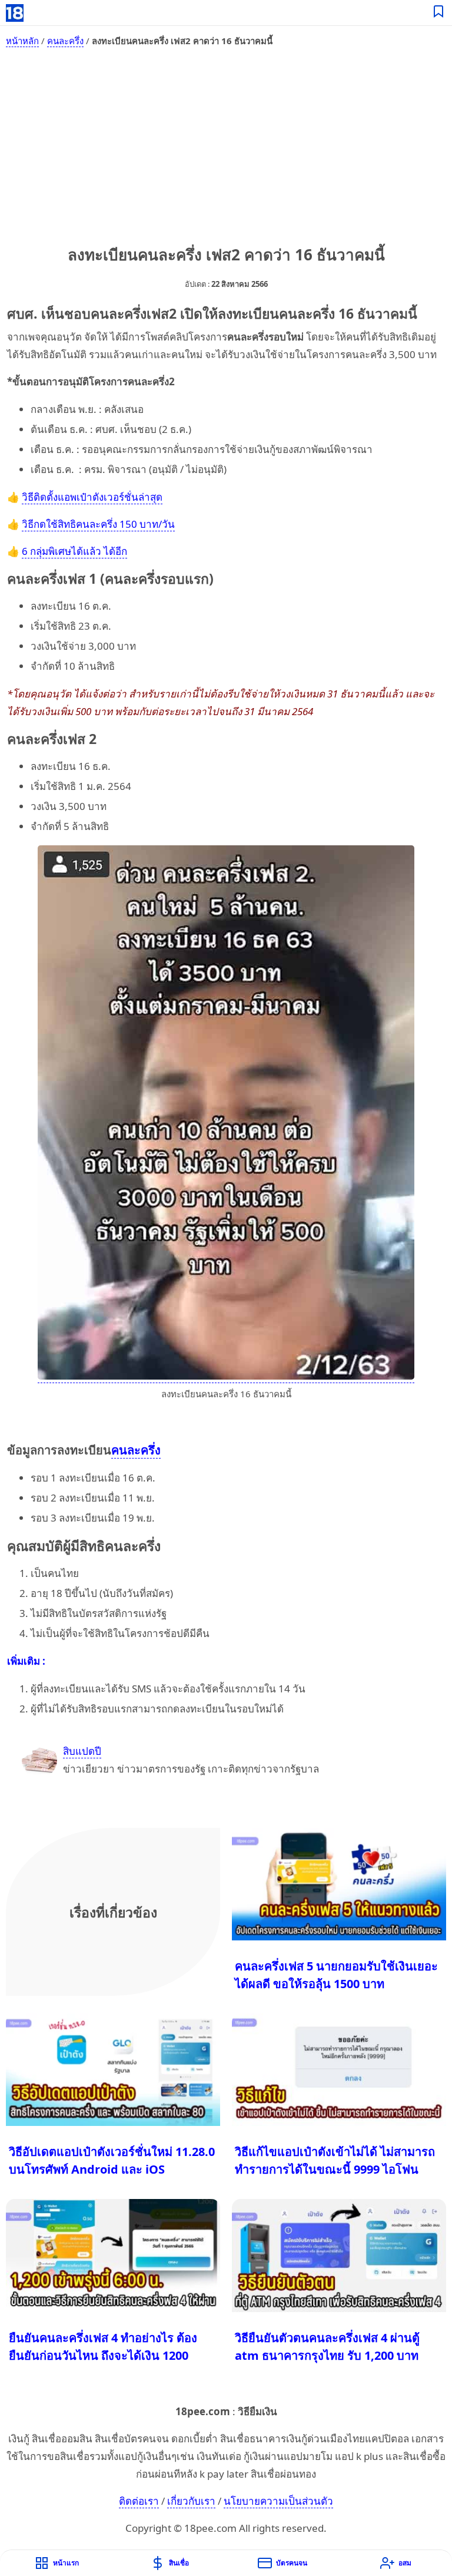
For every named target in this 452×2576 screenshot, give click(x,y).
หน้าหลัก (22, 41)
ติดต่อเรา (139, 2501)
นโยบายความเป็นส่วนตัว (278, 2501)
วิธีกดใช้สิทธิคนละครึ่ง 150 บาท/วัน (98, 524)
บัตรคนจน (292, 2563)
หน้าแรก (66, 2563)
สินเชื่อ (179, 2563)
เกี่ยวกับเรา (191, 2501)
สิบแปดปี (82, 1751)
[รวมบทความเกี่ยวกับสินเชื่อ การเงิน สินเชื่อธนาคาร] (439, 13)
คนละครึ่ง (65, 41)
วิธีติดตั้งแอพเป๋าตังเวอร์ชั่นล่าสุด (92, 497)
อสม (405, 2563)
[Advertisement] (226, 144)
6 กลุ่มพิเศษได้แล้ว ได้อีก (74, 551)
